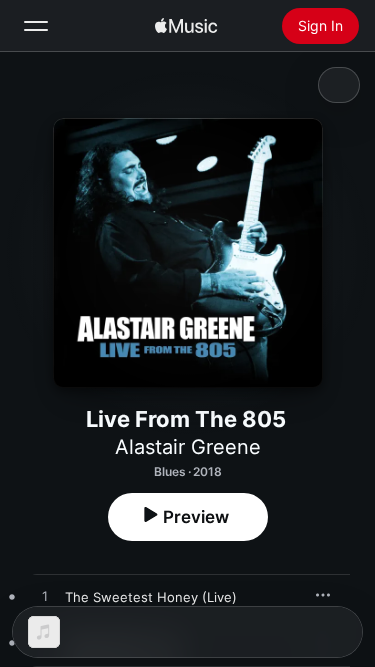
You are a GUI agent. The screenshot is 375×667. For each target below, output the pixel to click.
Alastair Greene (188, 447)
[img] (186, 26)
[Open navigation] (36, 26)
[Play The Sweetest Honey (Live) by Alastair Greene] (45, 597)
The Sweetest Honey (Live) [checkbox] (151, 597)
